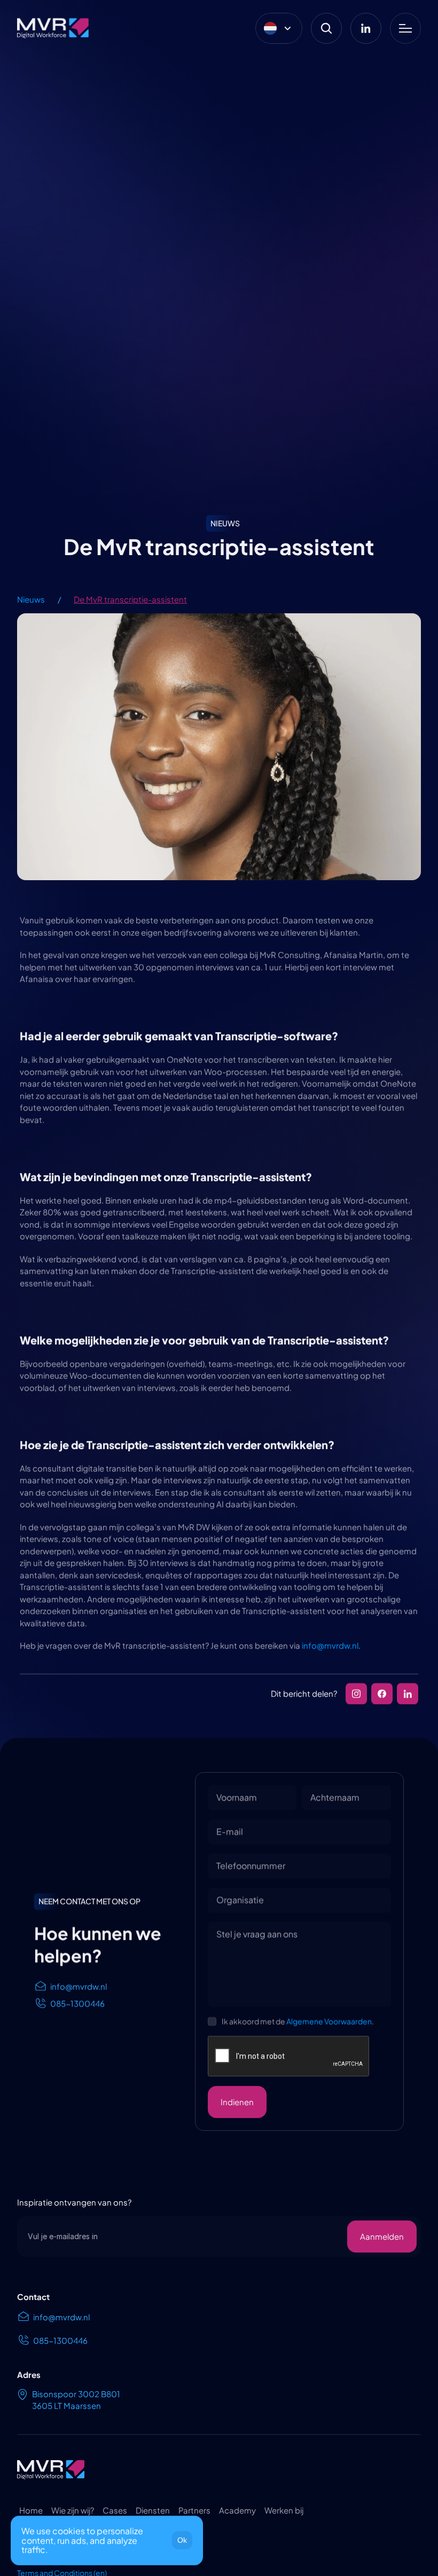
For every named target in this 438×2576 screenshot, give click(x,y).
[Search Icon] (326, 28)
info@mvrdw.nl (330, 1645)
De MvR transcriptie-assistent (130, 599)
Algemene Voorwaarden (329, 2021)
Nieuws (31, 599)
